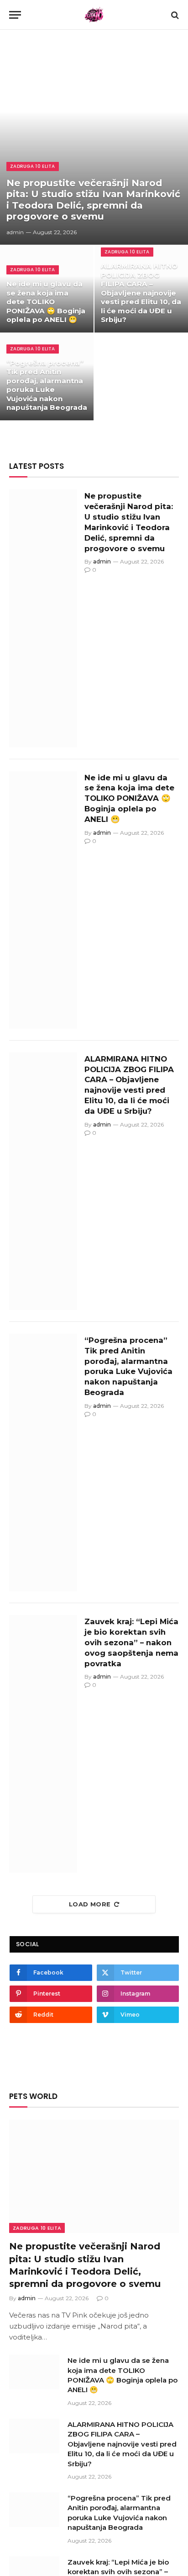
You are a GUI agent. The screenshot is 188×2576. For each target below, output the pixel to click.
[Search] (174, 15)
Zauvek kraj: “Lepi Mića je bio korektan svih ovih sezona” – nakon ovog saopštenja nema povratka (131, 1642)
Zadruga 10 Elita (37, 2228)
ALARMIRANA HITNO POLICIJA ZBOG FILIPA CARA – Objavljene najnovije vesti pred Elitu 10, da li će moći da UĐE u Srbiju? (141, 293)
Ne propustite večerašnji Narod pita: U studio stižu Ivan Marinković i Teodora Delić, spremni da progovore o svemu (93, 200)
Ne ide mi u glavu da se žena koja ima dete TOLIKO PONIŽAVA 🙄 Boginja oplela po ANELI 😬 (46, 302)
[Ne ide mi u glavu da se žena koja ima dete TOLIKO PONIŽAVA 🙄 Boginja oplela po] (43, 900)
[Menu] (15, 15)
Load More (90, 1904)
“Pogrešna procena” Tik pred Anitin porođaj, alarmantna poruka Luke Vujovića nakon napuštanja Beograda (47, 385)
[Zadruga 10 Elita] (94, 15)
